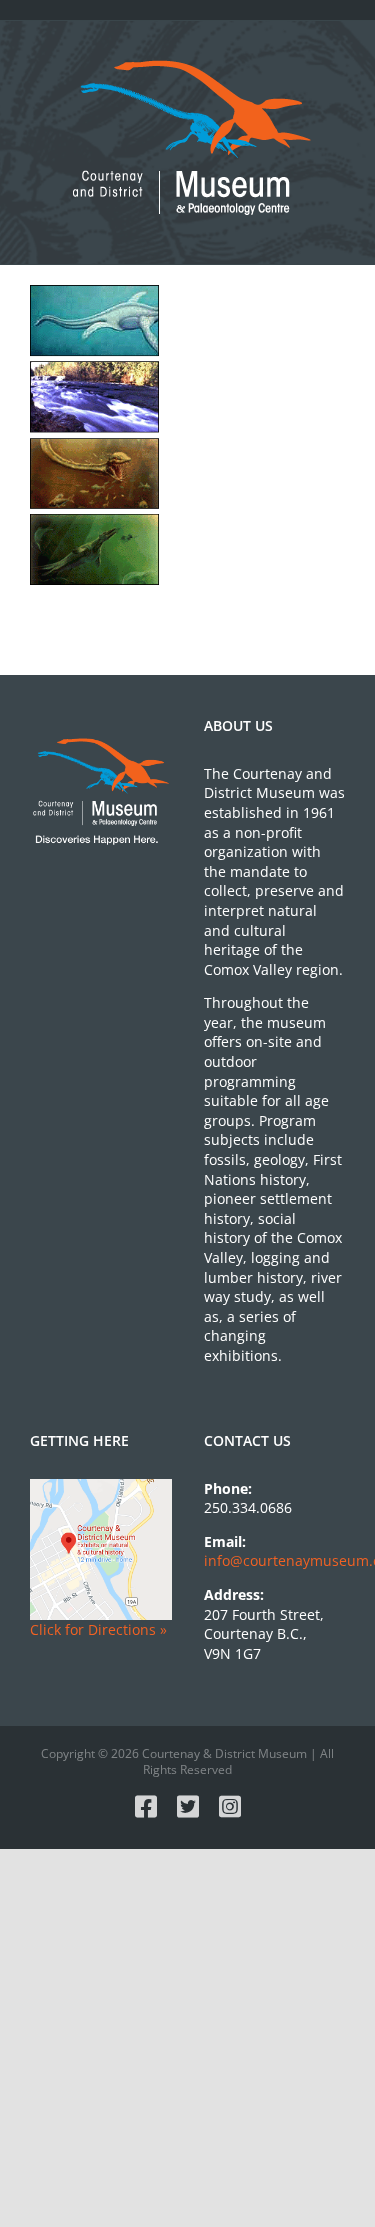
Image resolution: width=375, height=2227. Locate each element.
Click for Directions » (98, 1629)
